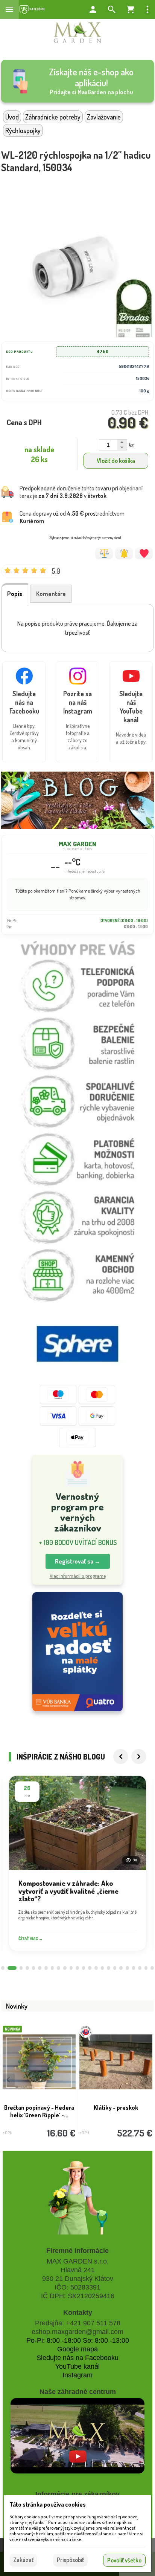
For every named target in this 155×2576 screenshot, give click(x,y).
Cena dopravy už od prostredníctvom (72, 517)
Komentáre (51, 594)
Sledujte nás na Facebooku (77, 2358)
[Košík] (131, 9)
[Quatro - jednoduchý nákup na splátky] (77, 1652)
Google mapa (77, 2349)
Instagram (77, 2375)
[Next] (139, 1757)
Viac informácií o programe (78, 1576)
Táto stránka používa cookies (48, 2504)
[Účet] (93, 9)
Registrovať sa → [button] (78, 1561)
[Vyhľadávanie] (112, 9)
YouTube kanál (77, 2366)
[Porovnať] (104, 553)
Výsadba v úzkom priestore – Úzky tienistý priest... (116, 2111)
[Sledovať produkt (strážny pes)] (124, 553)
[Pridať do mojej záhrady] (144, 553)
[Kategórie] (32, 9)
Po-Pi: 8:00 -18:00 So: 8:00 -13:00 (78, 2340)
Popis (15, 594)
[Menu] (9, 9)
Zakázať (23, 2560)
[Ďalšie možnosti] (147, 9)
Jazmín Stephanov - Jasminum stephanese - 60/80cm (39, 2115)
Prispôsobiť (70, 2560)
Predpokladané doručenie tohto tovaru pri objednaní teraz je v (81, 492)
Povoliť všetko (124, 2560)
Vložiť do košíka (116, 461)
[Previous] (121, 1757)
